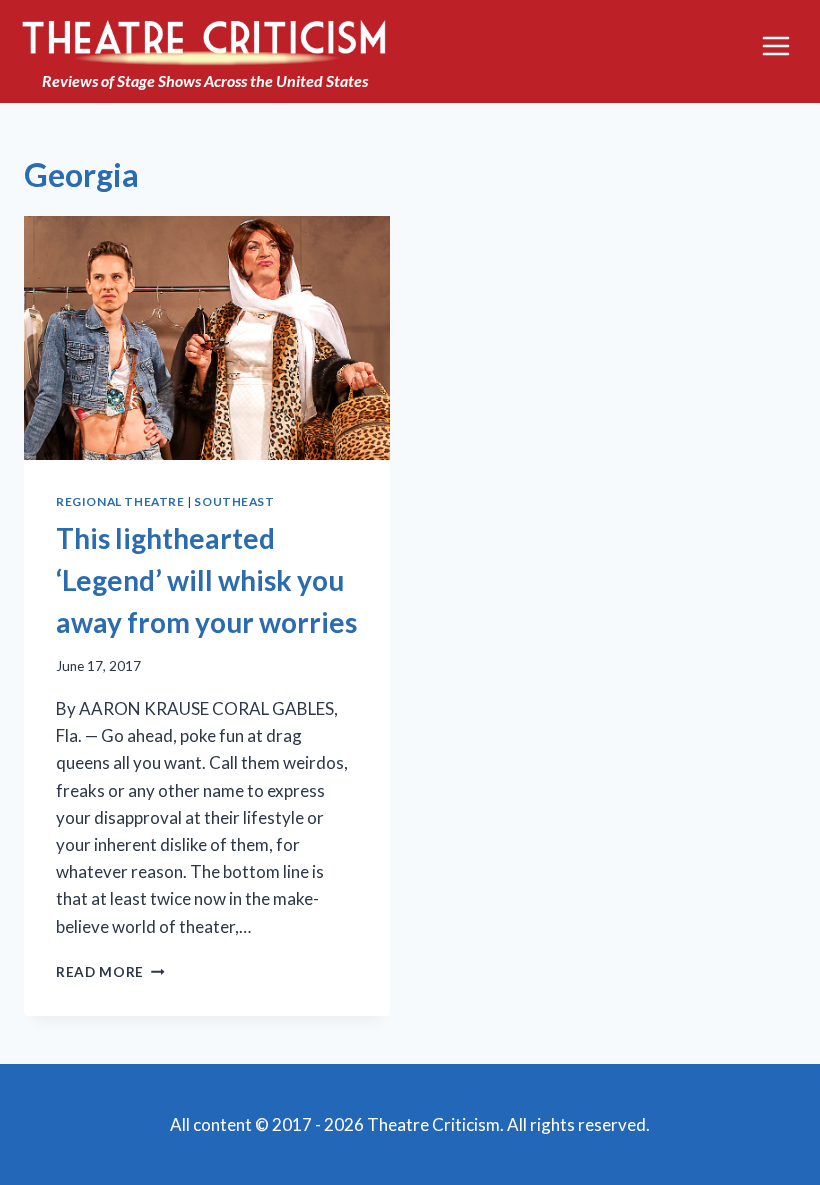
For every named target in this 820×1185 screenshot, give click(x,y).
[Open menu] (775, 46)
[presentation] (207, 338)
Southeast (234, 501)
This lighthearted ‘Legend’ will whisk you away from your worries (206, 580)
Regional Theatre (120, 501)
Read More (110, 972)
